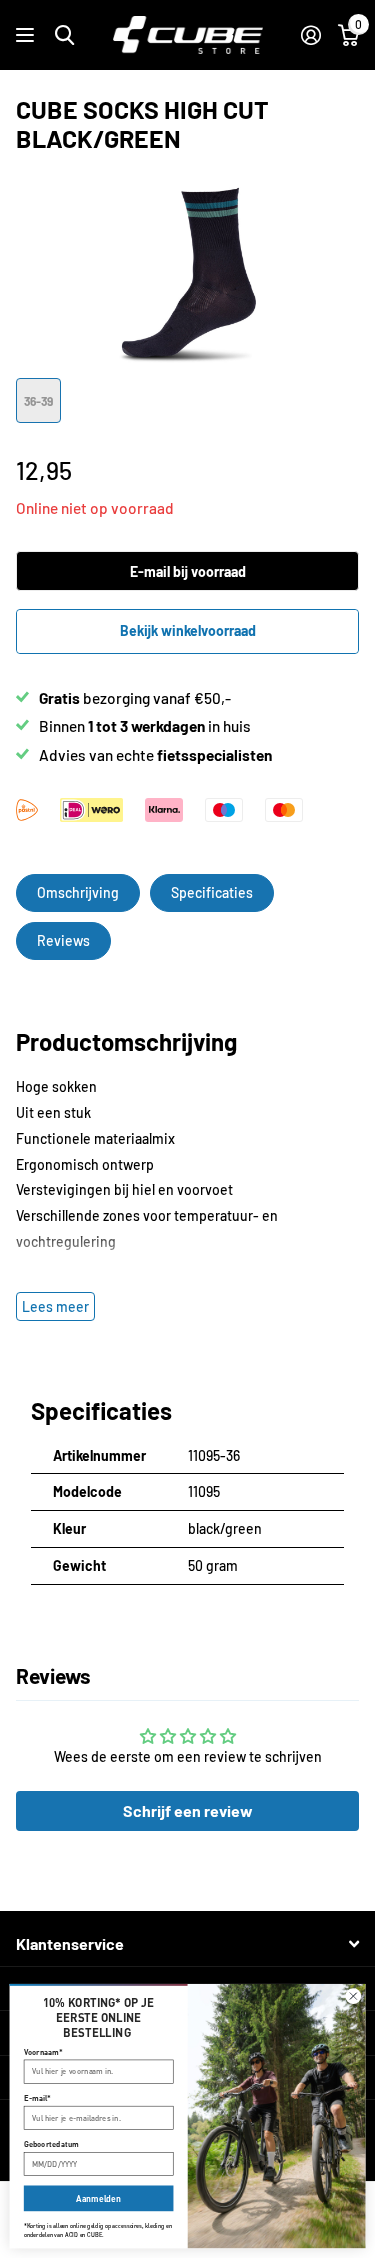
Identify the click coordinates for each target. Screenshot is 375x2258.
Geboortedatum (51, 2144)
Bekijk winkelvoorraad (188, 630)
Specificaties (212, 892)
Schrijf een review (188, 1810)
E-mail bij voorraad (188, 571)
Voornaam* (43, 2052)
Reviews (63, 940)
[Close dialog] (353, 1996)
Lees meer (55, 1306)
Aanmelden (98, 2198)
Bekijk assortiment (27, 35)
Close (187, 1944)
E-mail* (37, 2098)
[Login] (310, 35)
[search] (64, 35)
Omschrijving (78, 892)
